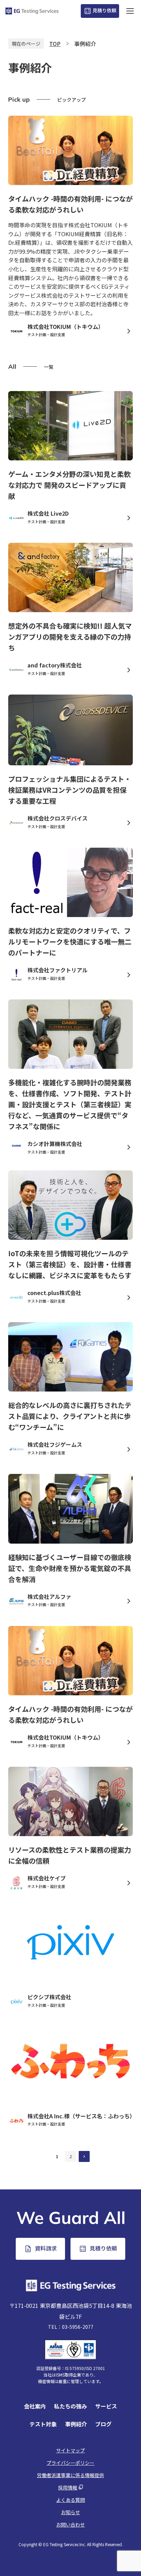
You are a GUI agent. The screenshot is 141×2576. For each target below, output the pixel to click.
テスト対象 (43, 2424)
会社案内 (35, 2406)
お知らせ (70, 2512)
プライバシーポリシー (70, 2463)
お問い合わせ (70, 2525)
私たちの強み (70, 2406)
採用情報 (68, 2487)
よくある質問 (70, 2500)
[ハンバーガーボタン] (130, 11)
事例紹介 (76, 2424)
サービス (106, 2406)
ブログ (103, 2424)
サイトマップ (70, 2450)
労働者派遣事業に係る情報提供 (70, 2475)
